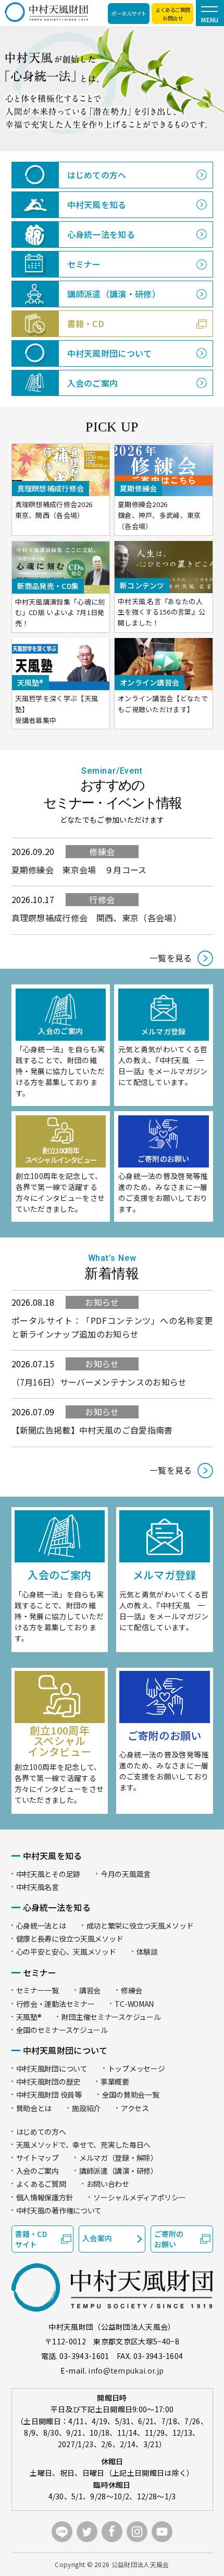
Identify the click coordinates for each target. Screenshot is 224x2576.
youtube (162, 2532)
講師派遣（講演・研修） (119, 2171)
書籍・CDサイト (31, 2239)
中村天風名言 (38, 1887)
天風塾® (29, 2017)
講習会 (90, 1990)
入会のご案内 (38, 2171)
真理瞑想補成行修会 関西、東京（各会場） (96, 918)
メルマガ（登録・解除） (119, 2158)
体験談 (147, 1952)
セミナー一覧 (38, 1990)
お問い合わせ (108, 2184)
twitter (87, 2532)
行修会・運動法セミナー (55, 2004)
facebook (112, 2532)
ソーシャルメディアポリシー (139, 2197)
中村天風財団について (52, 2068)
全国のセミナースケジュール (62, 2030)
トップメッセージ (136, 2068)
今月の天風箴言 (126, 1874)
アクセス (135, 2108)
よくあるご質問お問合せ (173, 14)
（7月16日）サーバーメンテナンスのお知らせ (99, 1382)
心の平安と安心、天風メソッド (66, 1952)
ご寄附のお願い (169, 2239)
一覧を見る (171, 958)
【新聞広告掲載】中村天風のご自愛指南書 (92, 1430)
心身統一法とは (41, 1925)
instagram (137, 2532)
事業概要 (115, 2081)
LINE (62, 2532)
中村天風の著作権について (59, 2210)
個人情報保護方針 (45, 2197)
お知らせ (102, 1302)
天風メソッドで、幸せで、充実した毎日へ (84, 2145)
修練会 (102, 851)
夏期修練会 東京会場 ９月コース (79, 870)
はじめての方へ (41, 2132)
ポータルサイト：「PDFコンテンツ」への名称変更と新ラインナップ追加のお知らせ (112, 1327)
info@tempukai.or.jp (126, 2370)
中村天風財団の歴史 (48, 2081)
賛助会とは (34, 2108)
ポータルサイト (129, 13)
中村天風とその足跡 (48, 1874)
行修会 (102, 899)
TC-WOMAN (134, 2004)
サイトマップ (38, 2158)
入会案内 (97, 2238)
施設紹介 (86, 2108)
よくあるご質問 (41, 2184)
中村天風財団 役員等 (49, 2094)
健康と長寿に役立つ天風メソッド (70, 1939)
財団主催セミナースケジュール (111, 2017)
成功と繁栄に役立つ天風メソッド (140, 1925)
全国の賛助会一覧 (131, 2094)
